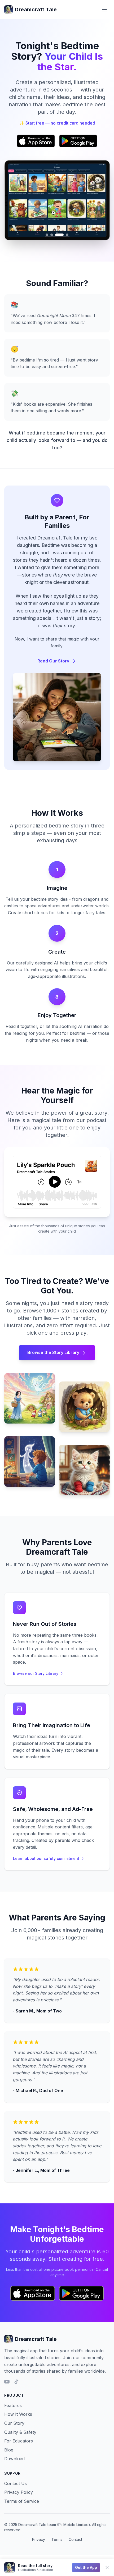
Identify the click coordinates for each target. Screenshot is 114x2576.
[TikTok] (16, 2382)
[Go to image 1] (47, 235)
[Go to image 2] (52, 235)
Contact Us (16, 2483)
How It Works (18, 2414)
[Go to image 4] (67, 235)
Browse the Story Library (53, 1352)
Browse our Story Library (36, 1673)
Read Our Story (53, 661)
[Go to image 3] (59, 235)
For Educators (19, 2441)
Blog (9, 2450)
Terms (57, 2539)
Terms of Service (22, 2501)
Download (14, 2459)
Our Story (14, 2423)
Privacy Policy (19, 2492)
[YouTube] (7, 2382)
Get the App (86, 2567)
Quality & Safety (20, 2432)
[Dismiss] (107, 2568)
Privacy (39, 2539)
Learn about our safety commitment (46, 1858)
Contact (75, 2539)
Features (13, 2405)
